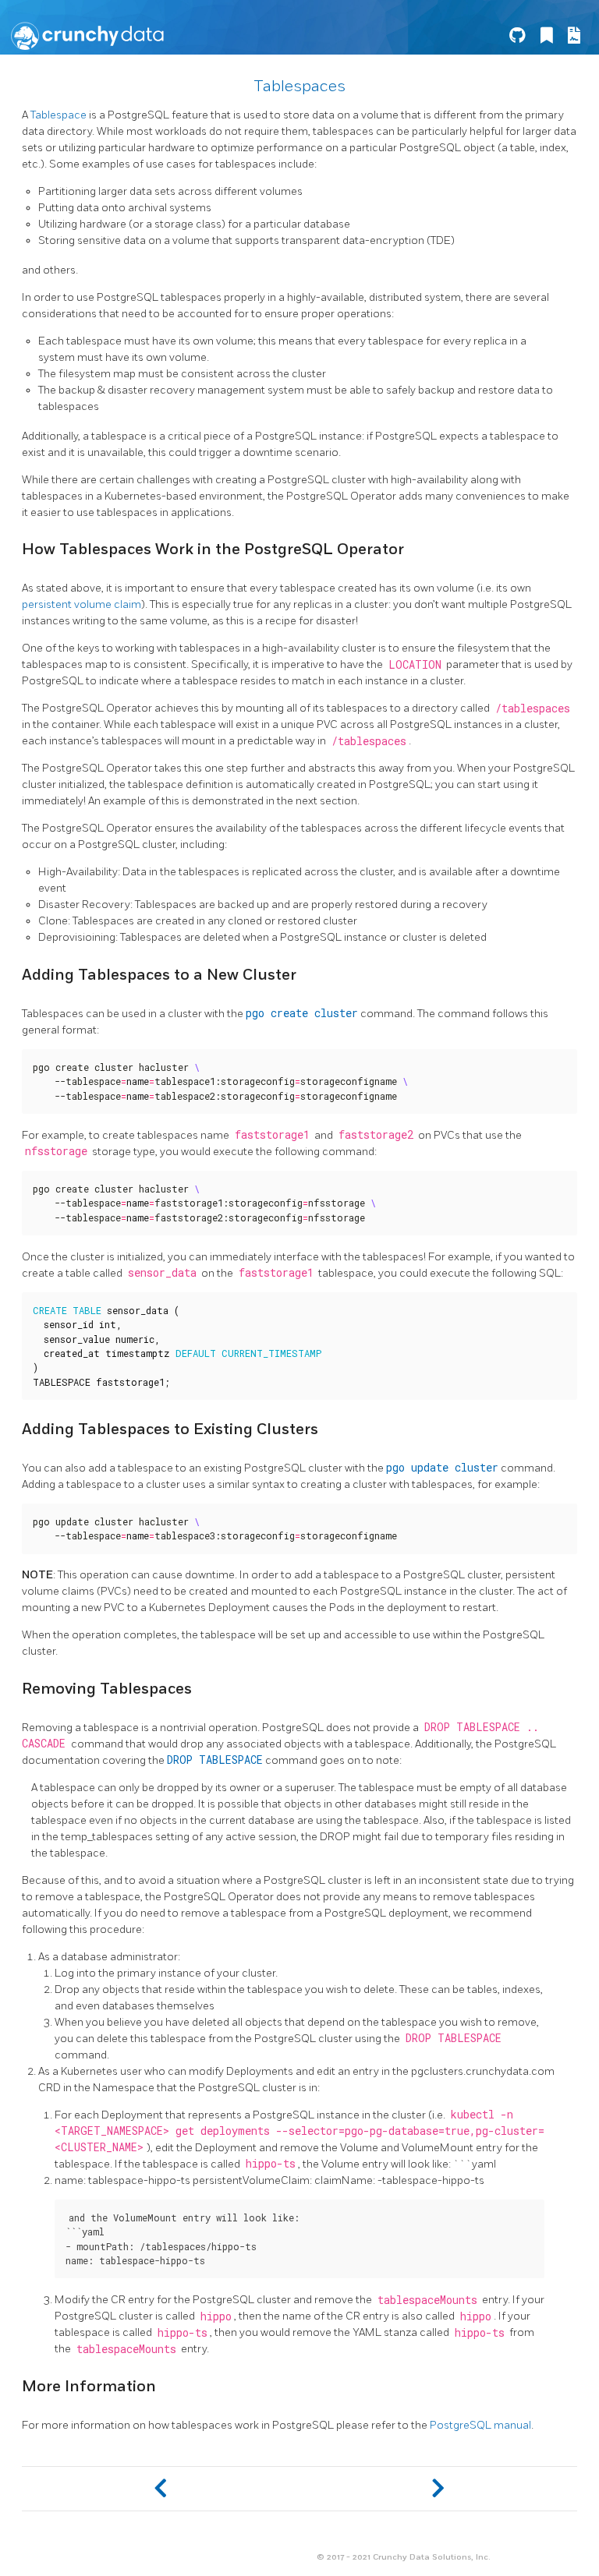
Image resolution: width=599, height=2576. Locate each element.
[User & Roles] (161, 2489)
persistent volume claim (82, 604)
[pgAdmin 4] (438, 2489)
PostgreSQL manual (480, 2425)
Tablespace (58, 115)
